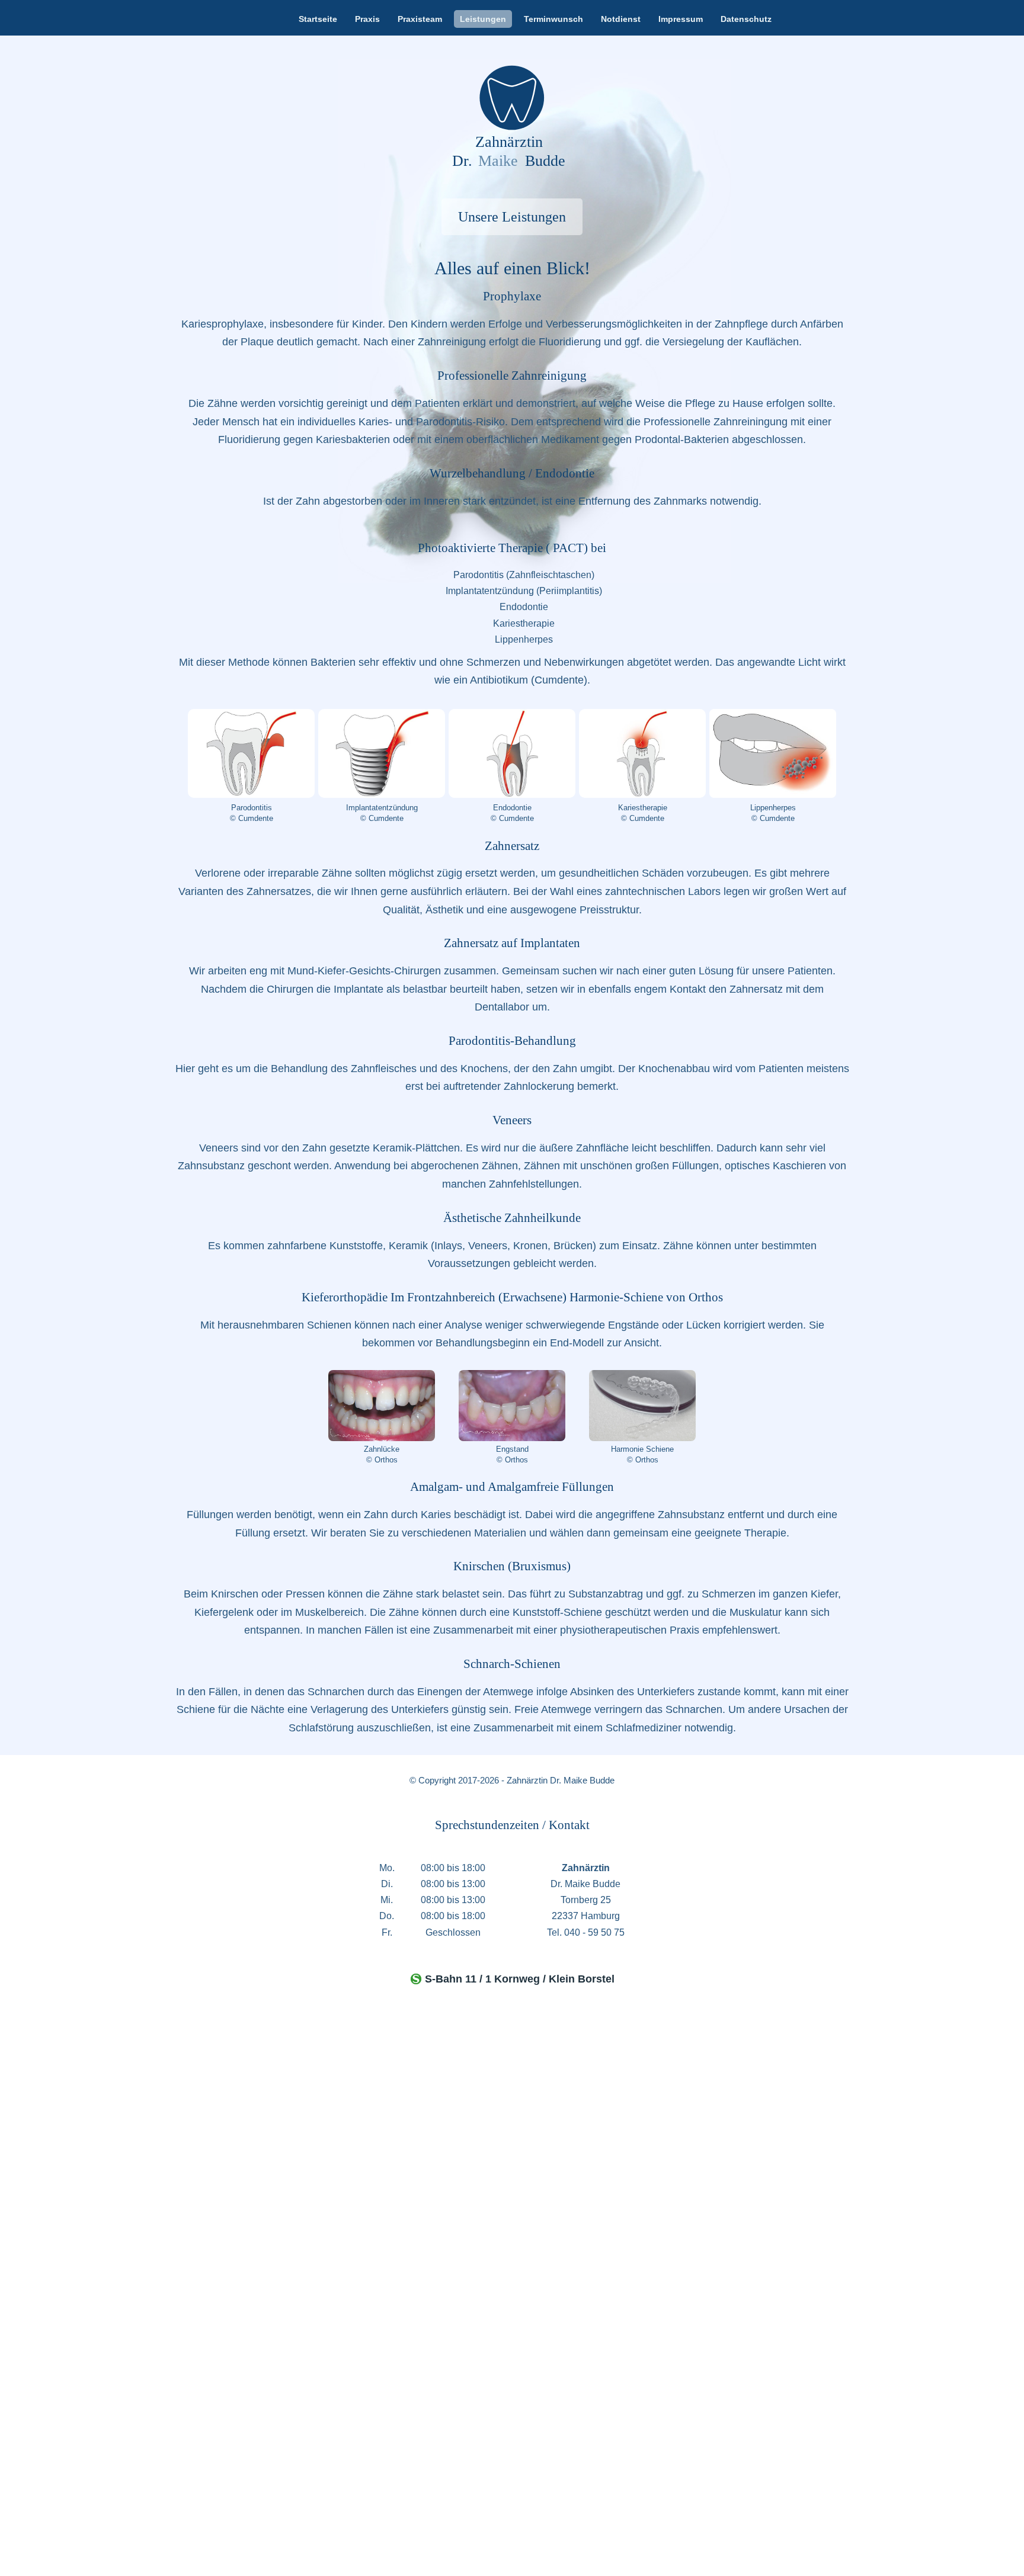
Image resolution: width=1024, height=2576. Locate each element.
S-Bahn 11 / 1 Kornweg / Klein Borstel (520, 1979)
